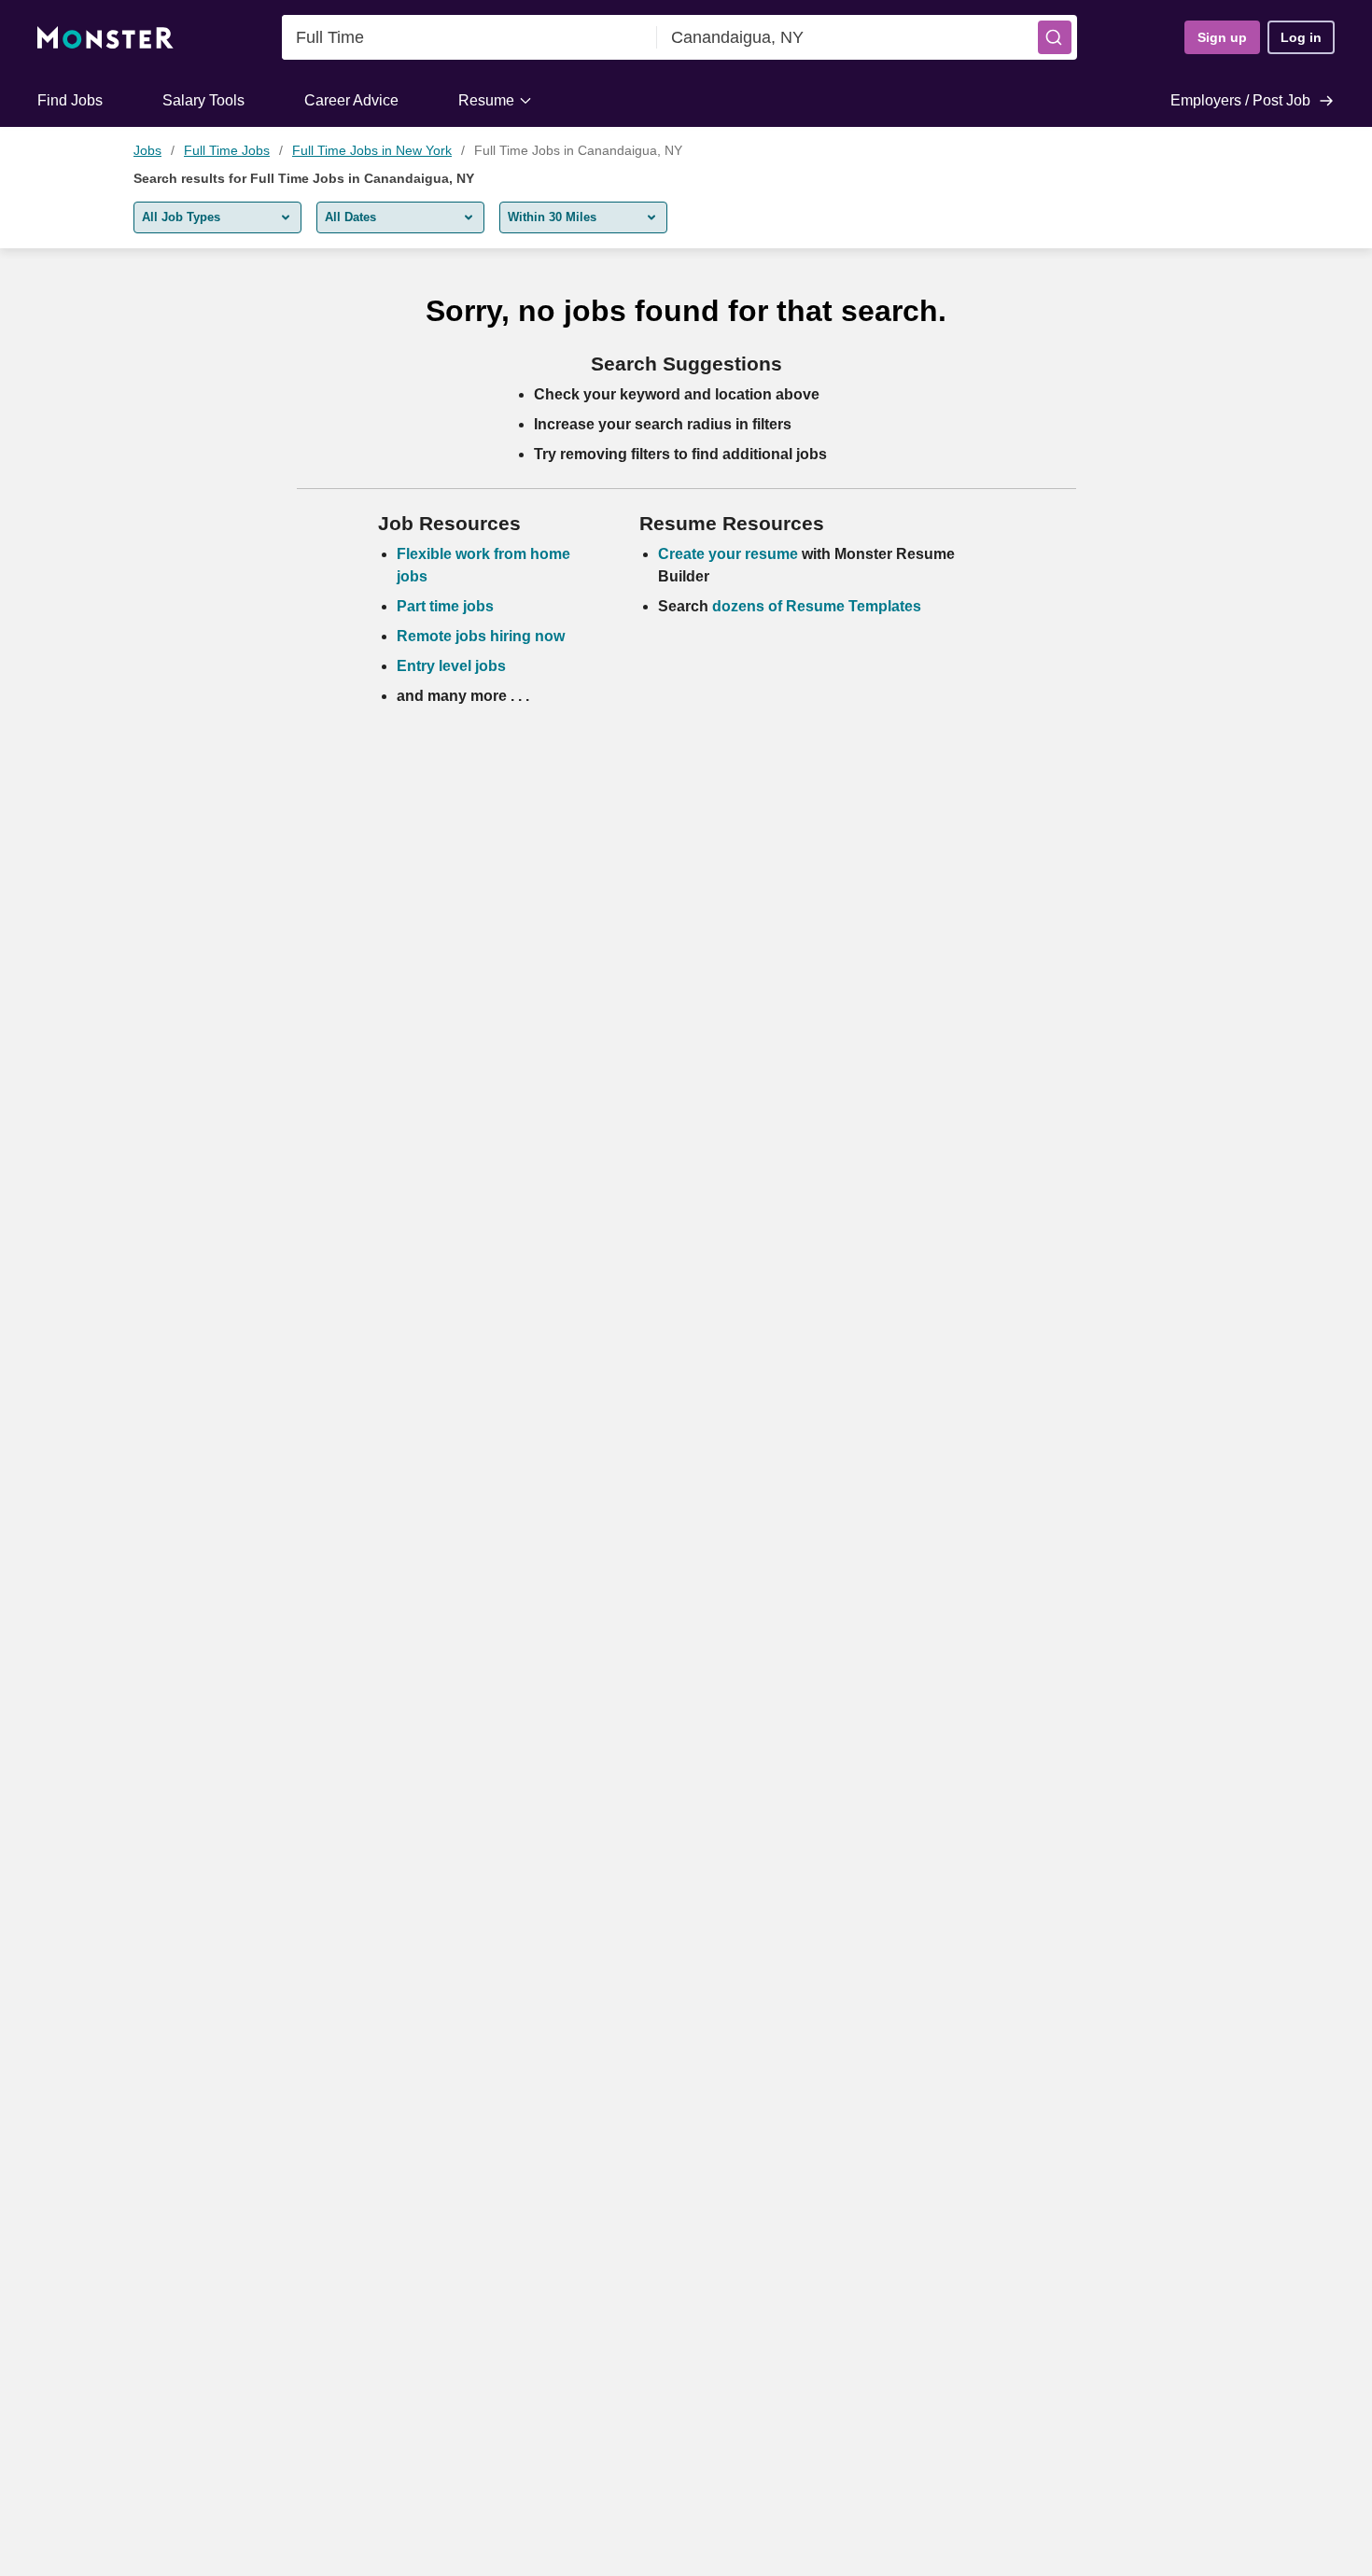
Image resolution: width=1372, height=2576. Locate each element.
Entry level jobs (451, 666)
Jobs (147, 150)
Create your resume (730, 554)
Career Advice (351, 100)
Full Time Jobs (227, 150)
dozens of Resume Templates (817, 606)
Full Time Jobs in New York (372, 150)
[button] (1055, 37)
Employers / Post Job (1240, 100)
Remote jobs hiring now (481, 636)
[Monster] (105, 38)
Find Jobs (70, 100)
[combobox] (469, 37)
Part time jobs (445, 606)
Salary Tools (203, 100)
